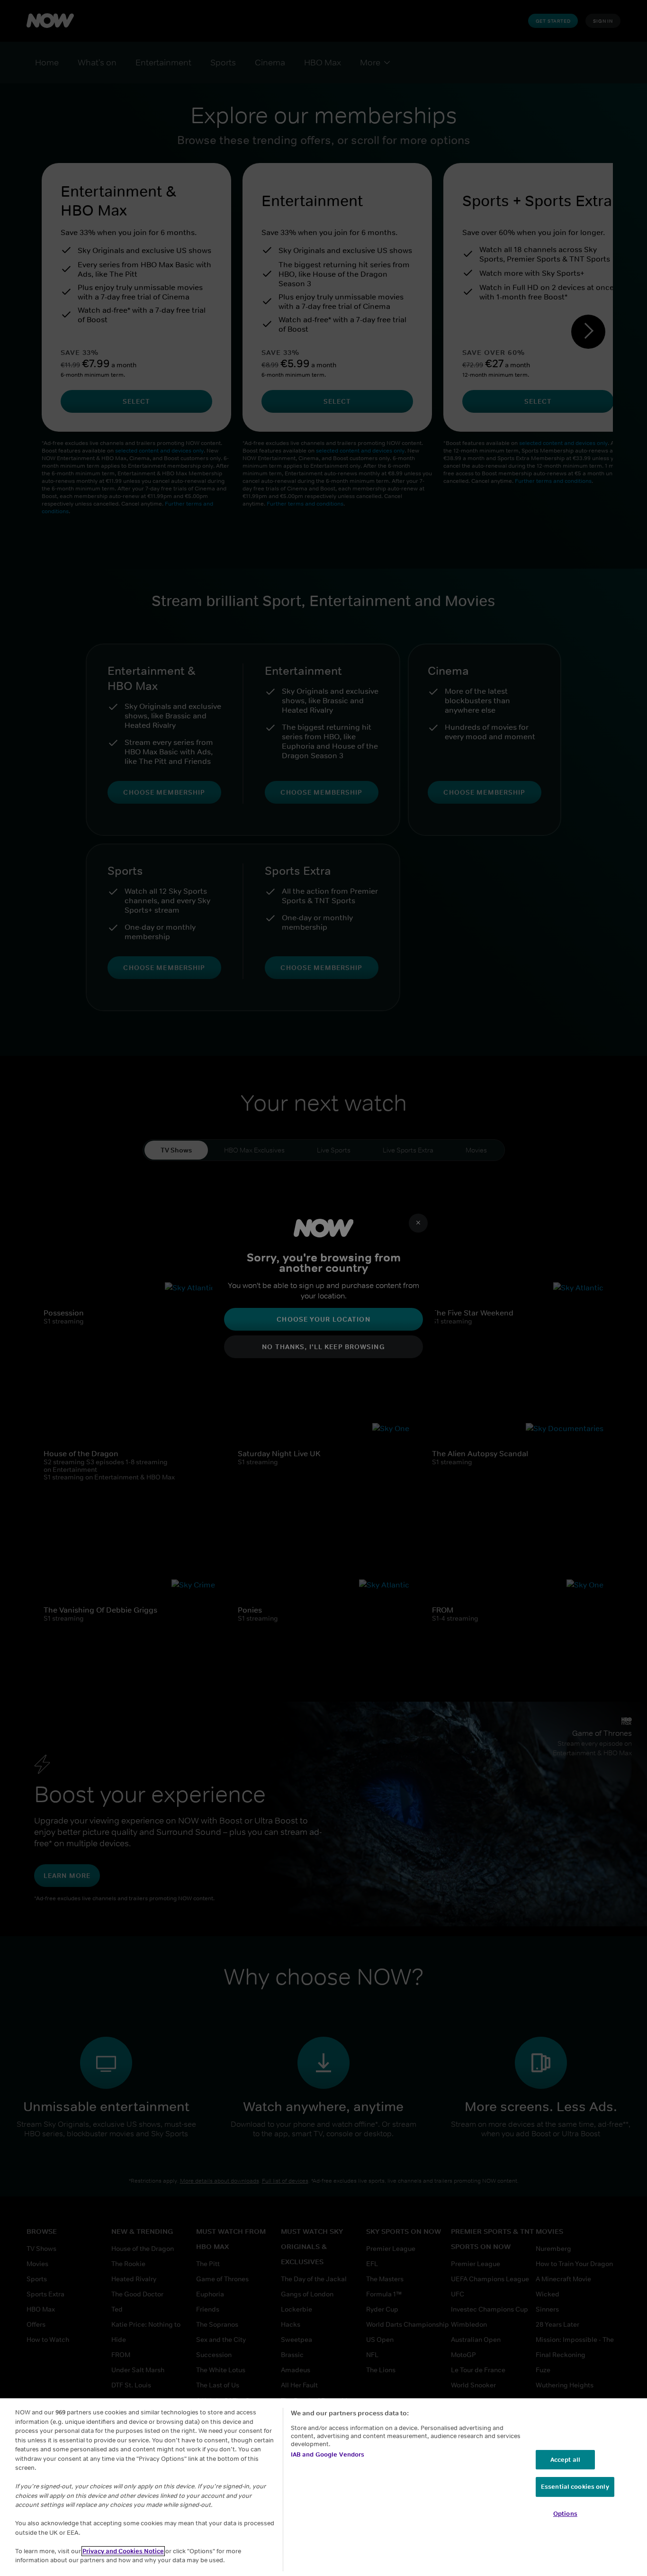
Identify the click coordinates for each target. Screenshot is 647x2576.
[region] (323, 2487)
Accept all (565, 2460)
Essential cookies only (575, 2487)
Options (565, 2514)
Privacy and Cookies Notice (123, 2551)
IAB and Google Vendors (328, 2454)
